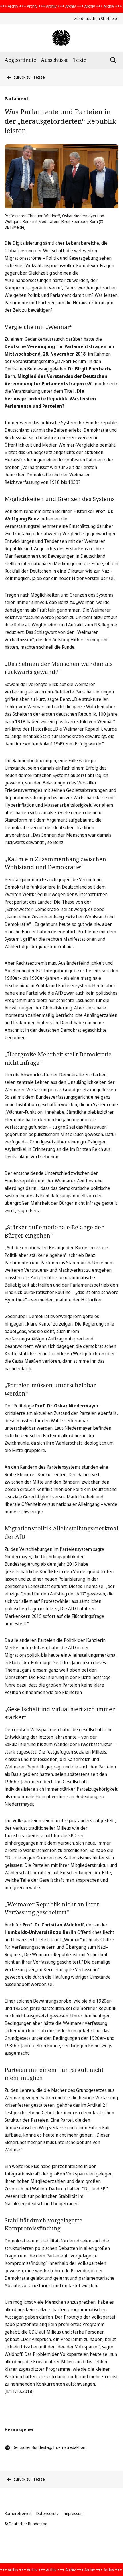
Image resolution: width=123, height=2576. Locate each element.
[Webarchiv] (61, 38)
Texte (80, 60)
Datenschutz (48, 2513)
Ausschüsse (55, 60)
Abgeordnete (20, 60)
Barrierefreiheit (18, 2513)
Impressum (74, 2513)
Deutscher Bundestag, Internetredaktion (49, 2447)
